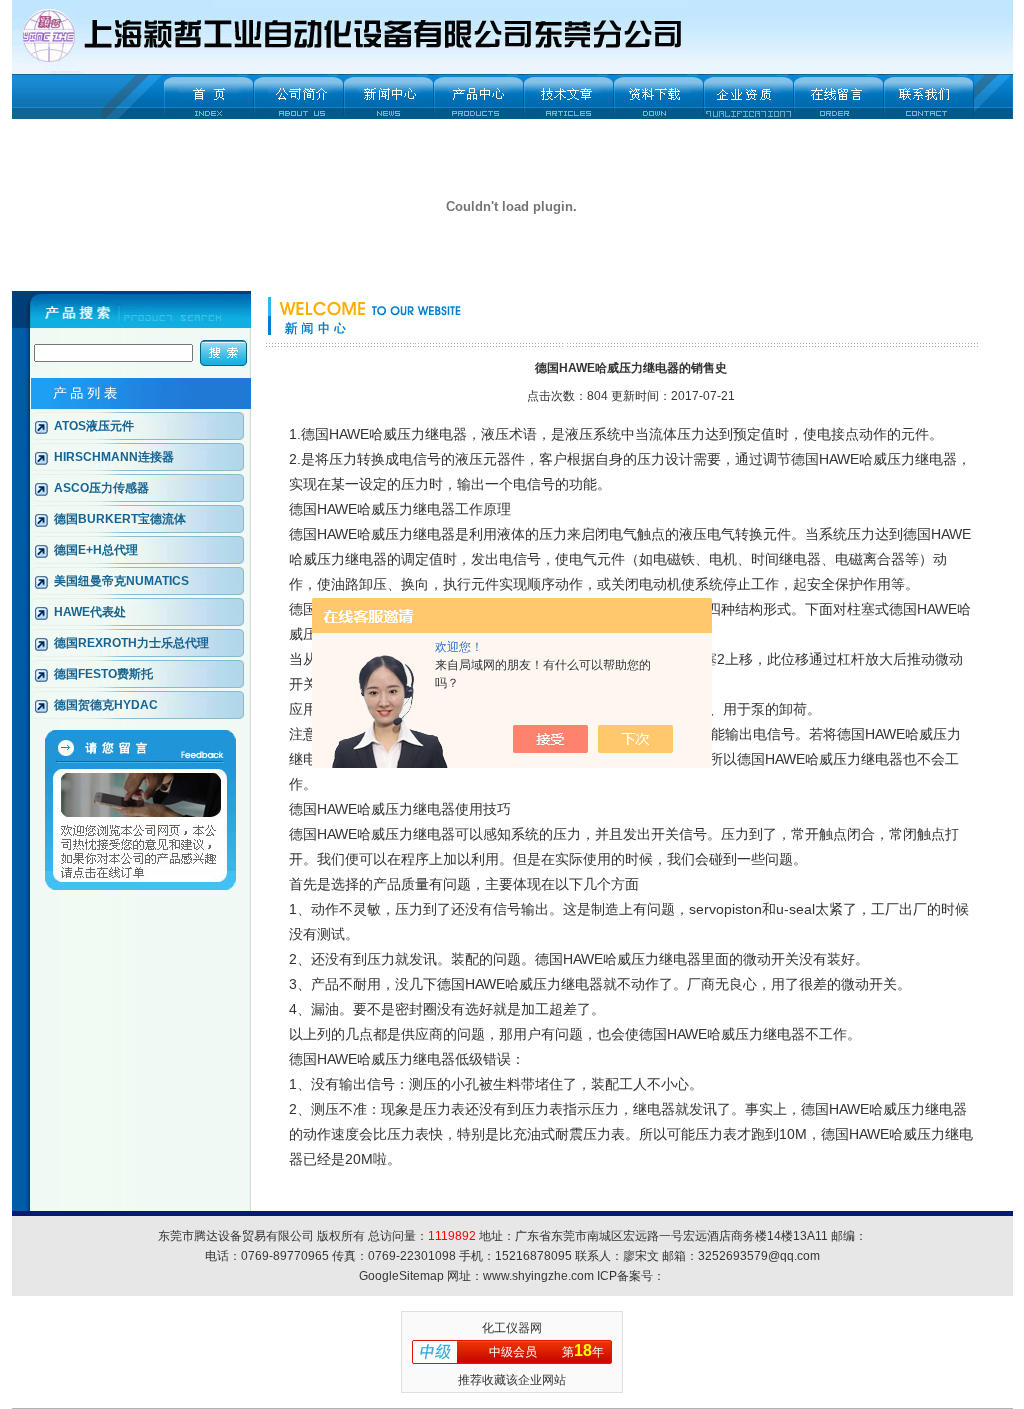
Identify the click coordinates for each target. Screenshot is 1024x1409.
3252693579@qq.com (759, 1256)
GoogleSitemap (401, 1276)
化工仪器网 (512, 1328)
